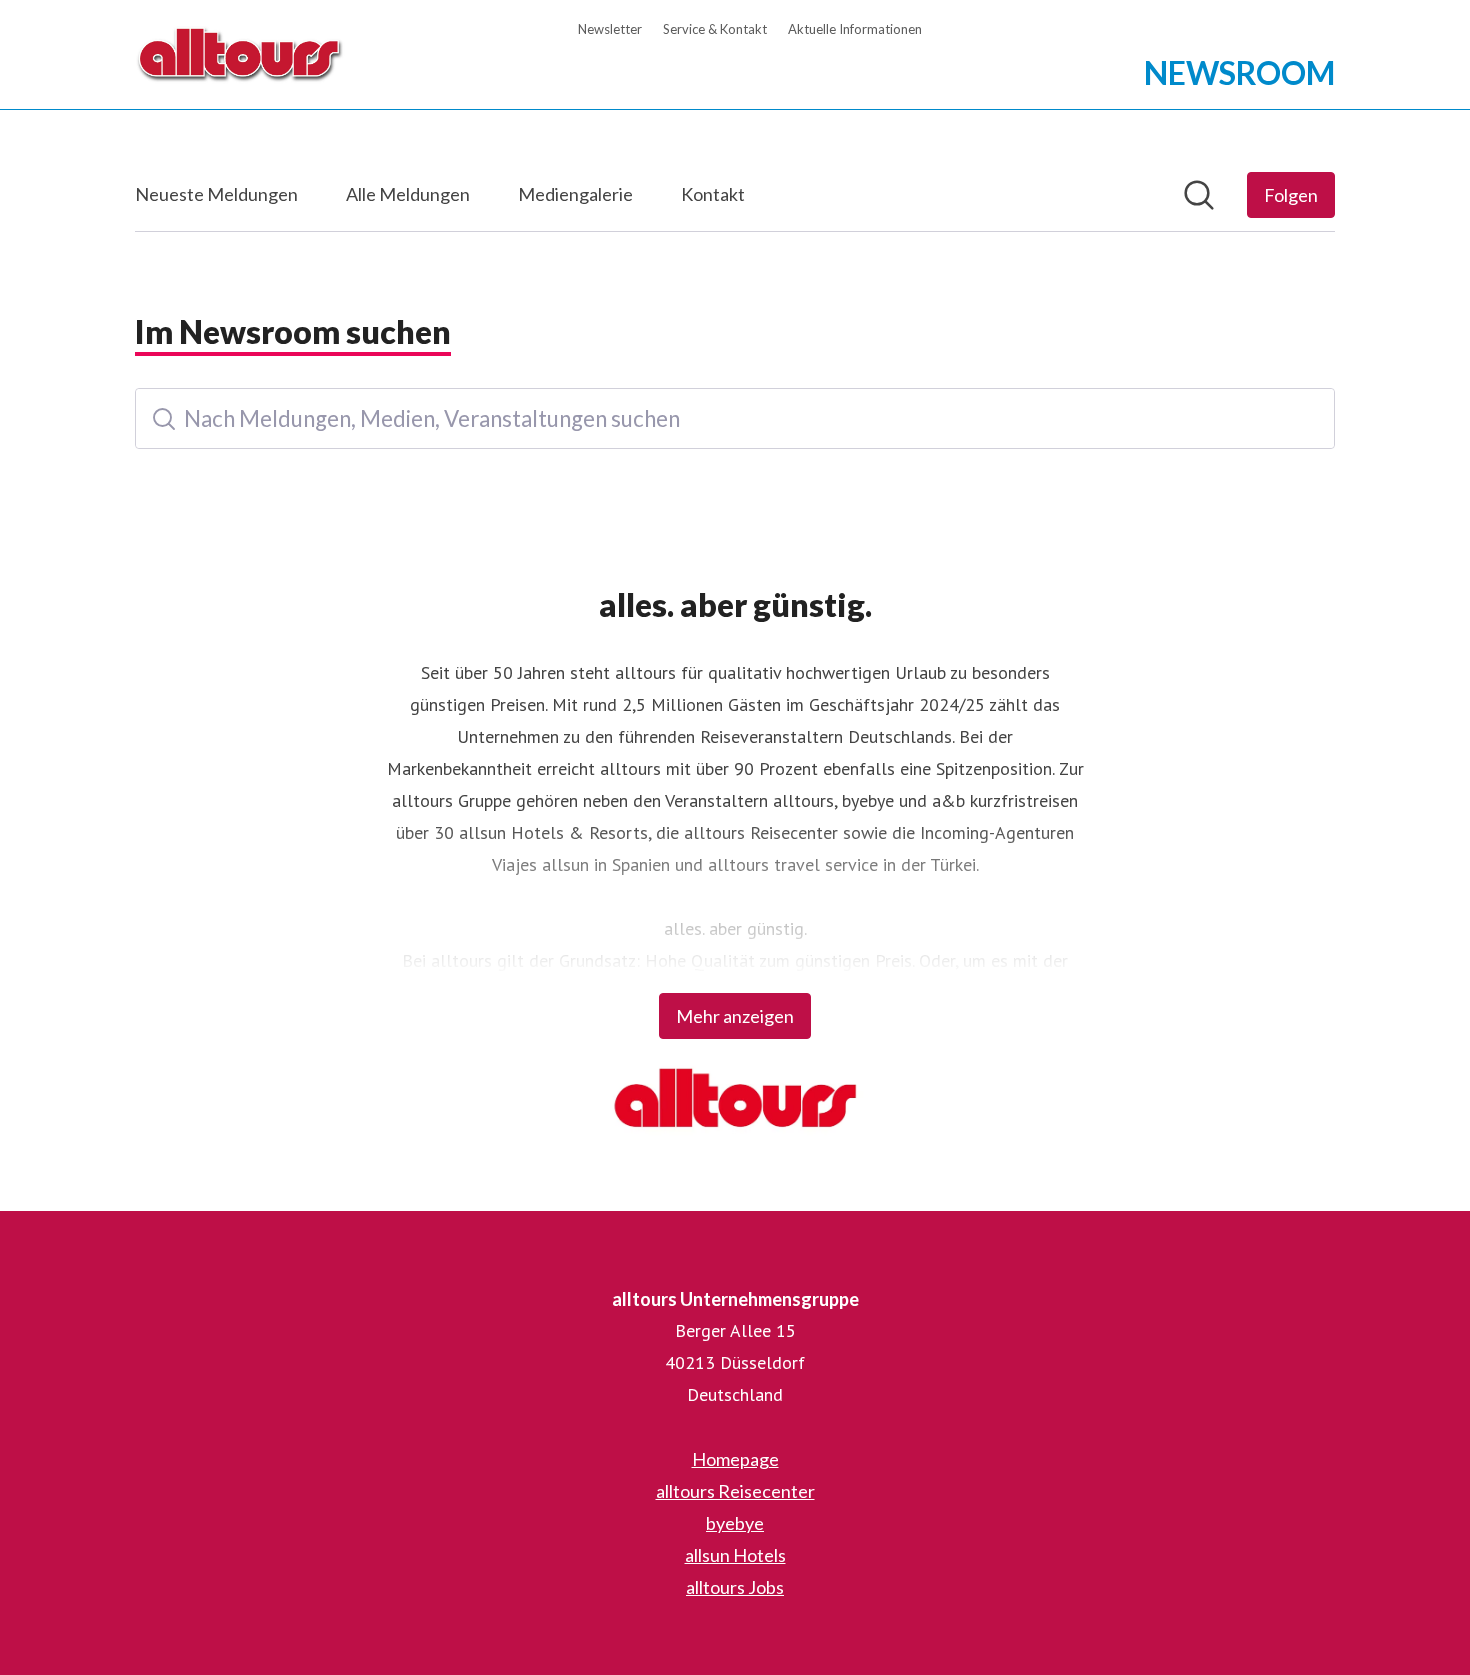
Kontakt (713, 194)
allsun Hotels (735, 1555)
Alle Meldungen (408, 194)
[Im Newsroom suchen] (1199, 195)
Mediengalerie (575, 194)
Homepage (735, 1459)
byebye (735, 1523)
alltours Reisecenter (735, 1491)
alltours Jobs (735, 1587)
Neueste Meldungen (216, 194)
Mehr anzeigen (735, 1016)
